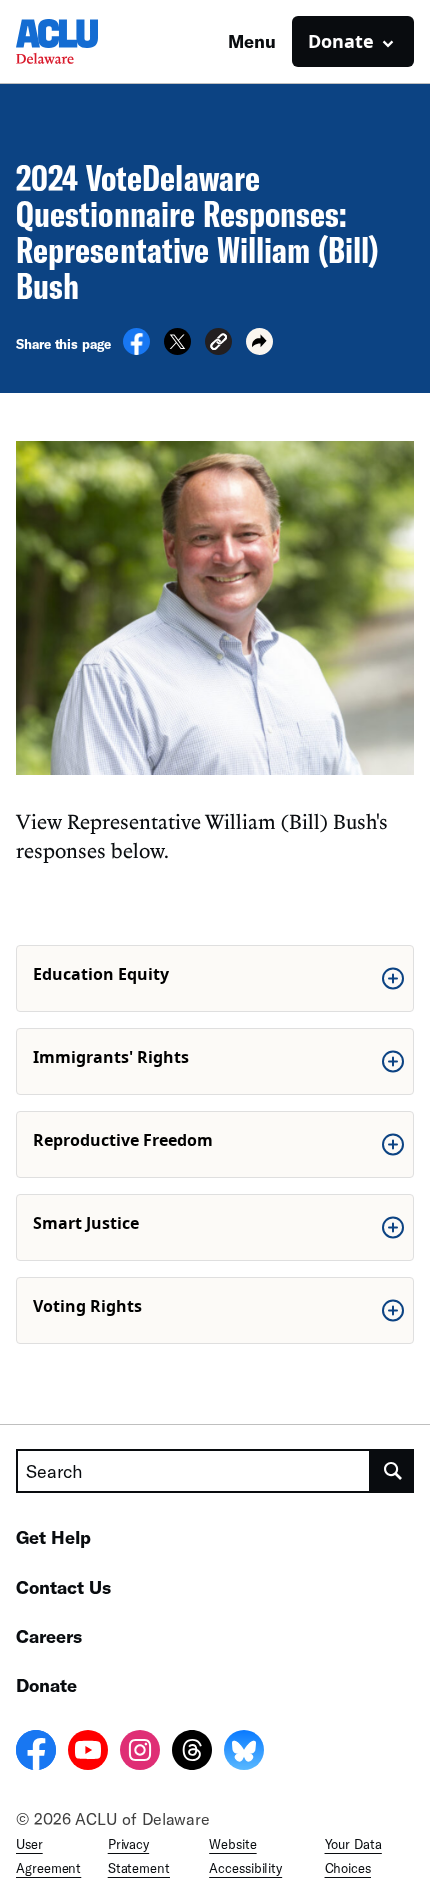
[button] (218, 344)
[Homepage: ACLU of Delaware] (86, 41)
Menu (252, 41)
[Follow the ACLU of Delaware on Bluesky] (244, 1753)
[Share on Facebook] (136, 349)
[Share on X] (177, 349)
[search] (392, 1471)
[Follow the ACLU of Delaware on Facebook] (36, 1753)
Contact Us (63, 1587)
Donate (46, 1685)
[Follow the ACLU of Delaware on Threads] (192, 1753)
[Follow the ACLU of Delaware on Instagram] (140, 1753)
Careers (49, 1636)
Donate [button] (341, 41)
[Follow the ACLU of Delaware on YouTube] (88, 1753)
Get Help (53, 1537)
